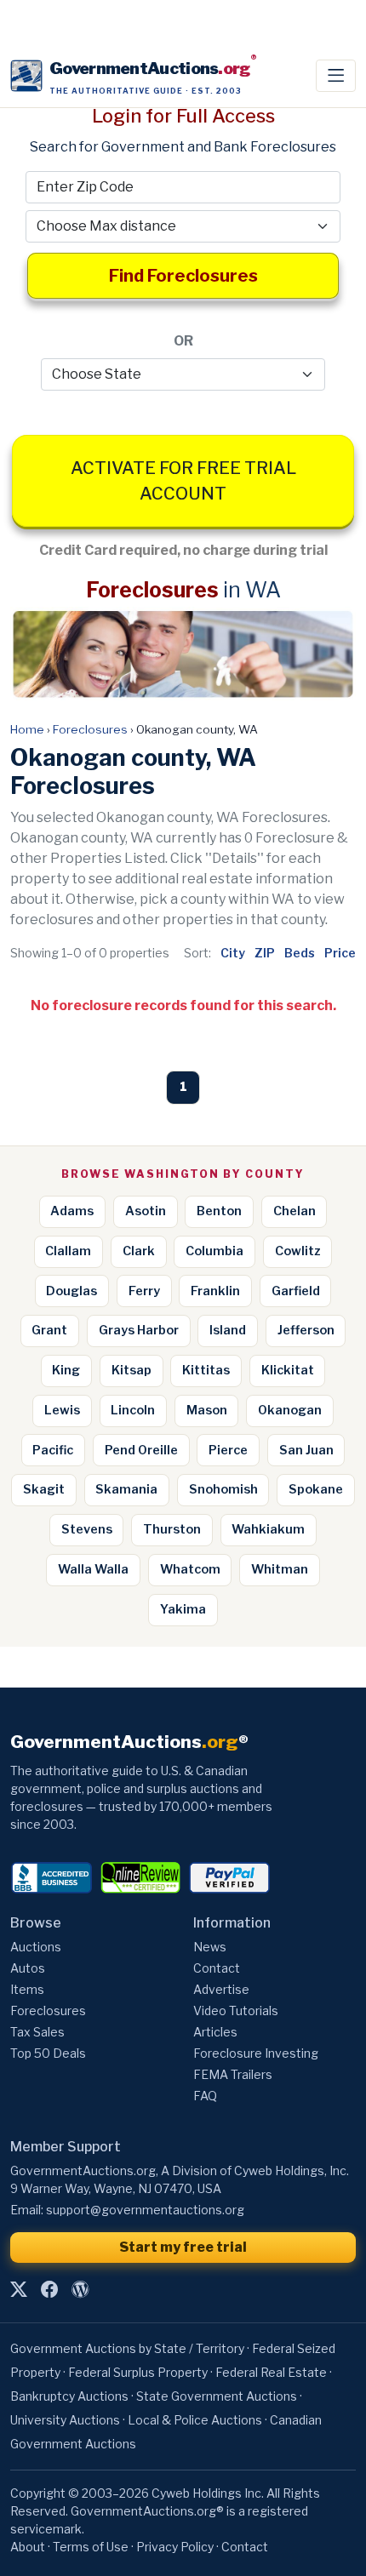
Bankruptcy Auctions (69, 2396)
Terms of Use (91, 2547)
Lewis (62, 1410)
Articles (215, 2032)
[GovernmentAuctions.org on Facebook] (49, 2289)
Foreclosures (90, 729)
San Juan (306, 1450)
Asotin (146, 1211)
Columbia (214, 1251)
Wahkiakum (268, 1529)
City (233, 953)
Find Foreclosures (183, 276)
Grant (49, 1330)
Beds (300, 953)
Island (228, 1330)
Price (340, 953)
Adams (72, 1211)
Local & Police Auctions (195, 2420)
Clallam (68, 1251)
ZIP (265, 953)
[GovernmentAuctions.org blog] (80, 2289)
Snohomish (223, 1489)
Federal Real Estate (271, 2372)
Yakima (183, 1609)
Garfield (296, 1291)
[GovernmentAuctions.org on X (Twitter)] (19, 2289)
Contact (217, 1968)
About (28, 2547)
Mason (207, 1410)
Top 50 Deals (48, 2053)
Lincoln (133, 1410)
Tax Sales (37, 2032)
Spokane (316, 1489)
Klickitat (288, 1370)
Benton (219, 1211)
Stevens (87, 1529)
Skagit (44, 1489)
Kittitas (206, 1370)
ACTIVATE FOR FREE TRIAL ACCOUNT (183, 481)
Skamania (126, 1489)
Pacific (53, 1450)
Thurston (172, 1529)
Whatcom (190, 1569)
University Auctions (65, 2420)
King (66, 1370)
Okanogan (290, 1410)
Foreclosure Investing (256, 2053)
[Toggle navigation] (336, 76)
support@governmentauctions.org (145, 2210)
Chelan (295, 1211)
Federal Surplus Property (138, 2372)
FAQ (205, 2096)
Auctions (36, 1947)
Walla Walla (93, 1569)
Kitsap (132, 1370)
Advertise (221, 1989)
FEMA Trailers (233, 2074)
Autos (28, 1968)
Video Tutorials (236, 2011)
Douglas (71, 1291)
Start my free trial (183, 2247)
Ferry (144, 1291)
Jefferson (306, 1330)
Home (27, 729)
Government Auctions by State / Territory (127, 2348)
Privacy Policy (175, 2547)
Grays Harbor (139, 1330)
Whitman (280, 1569)
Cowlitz (298, 1251)
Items (27, 1989)
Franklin (215, 1291)
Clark (139, 1251)
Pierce (228, 1450)
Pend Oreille (141, 1450)
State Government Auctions (217, 2396)
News (210, 1947)
